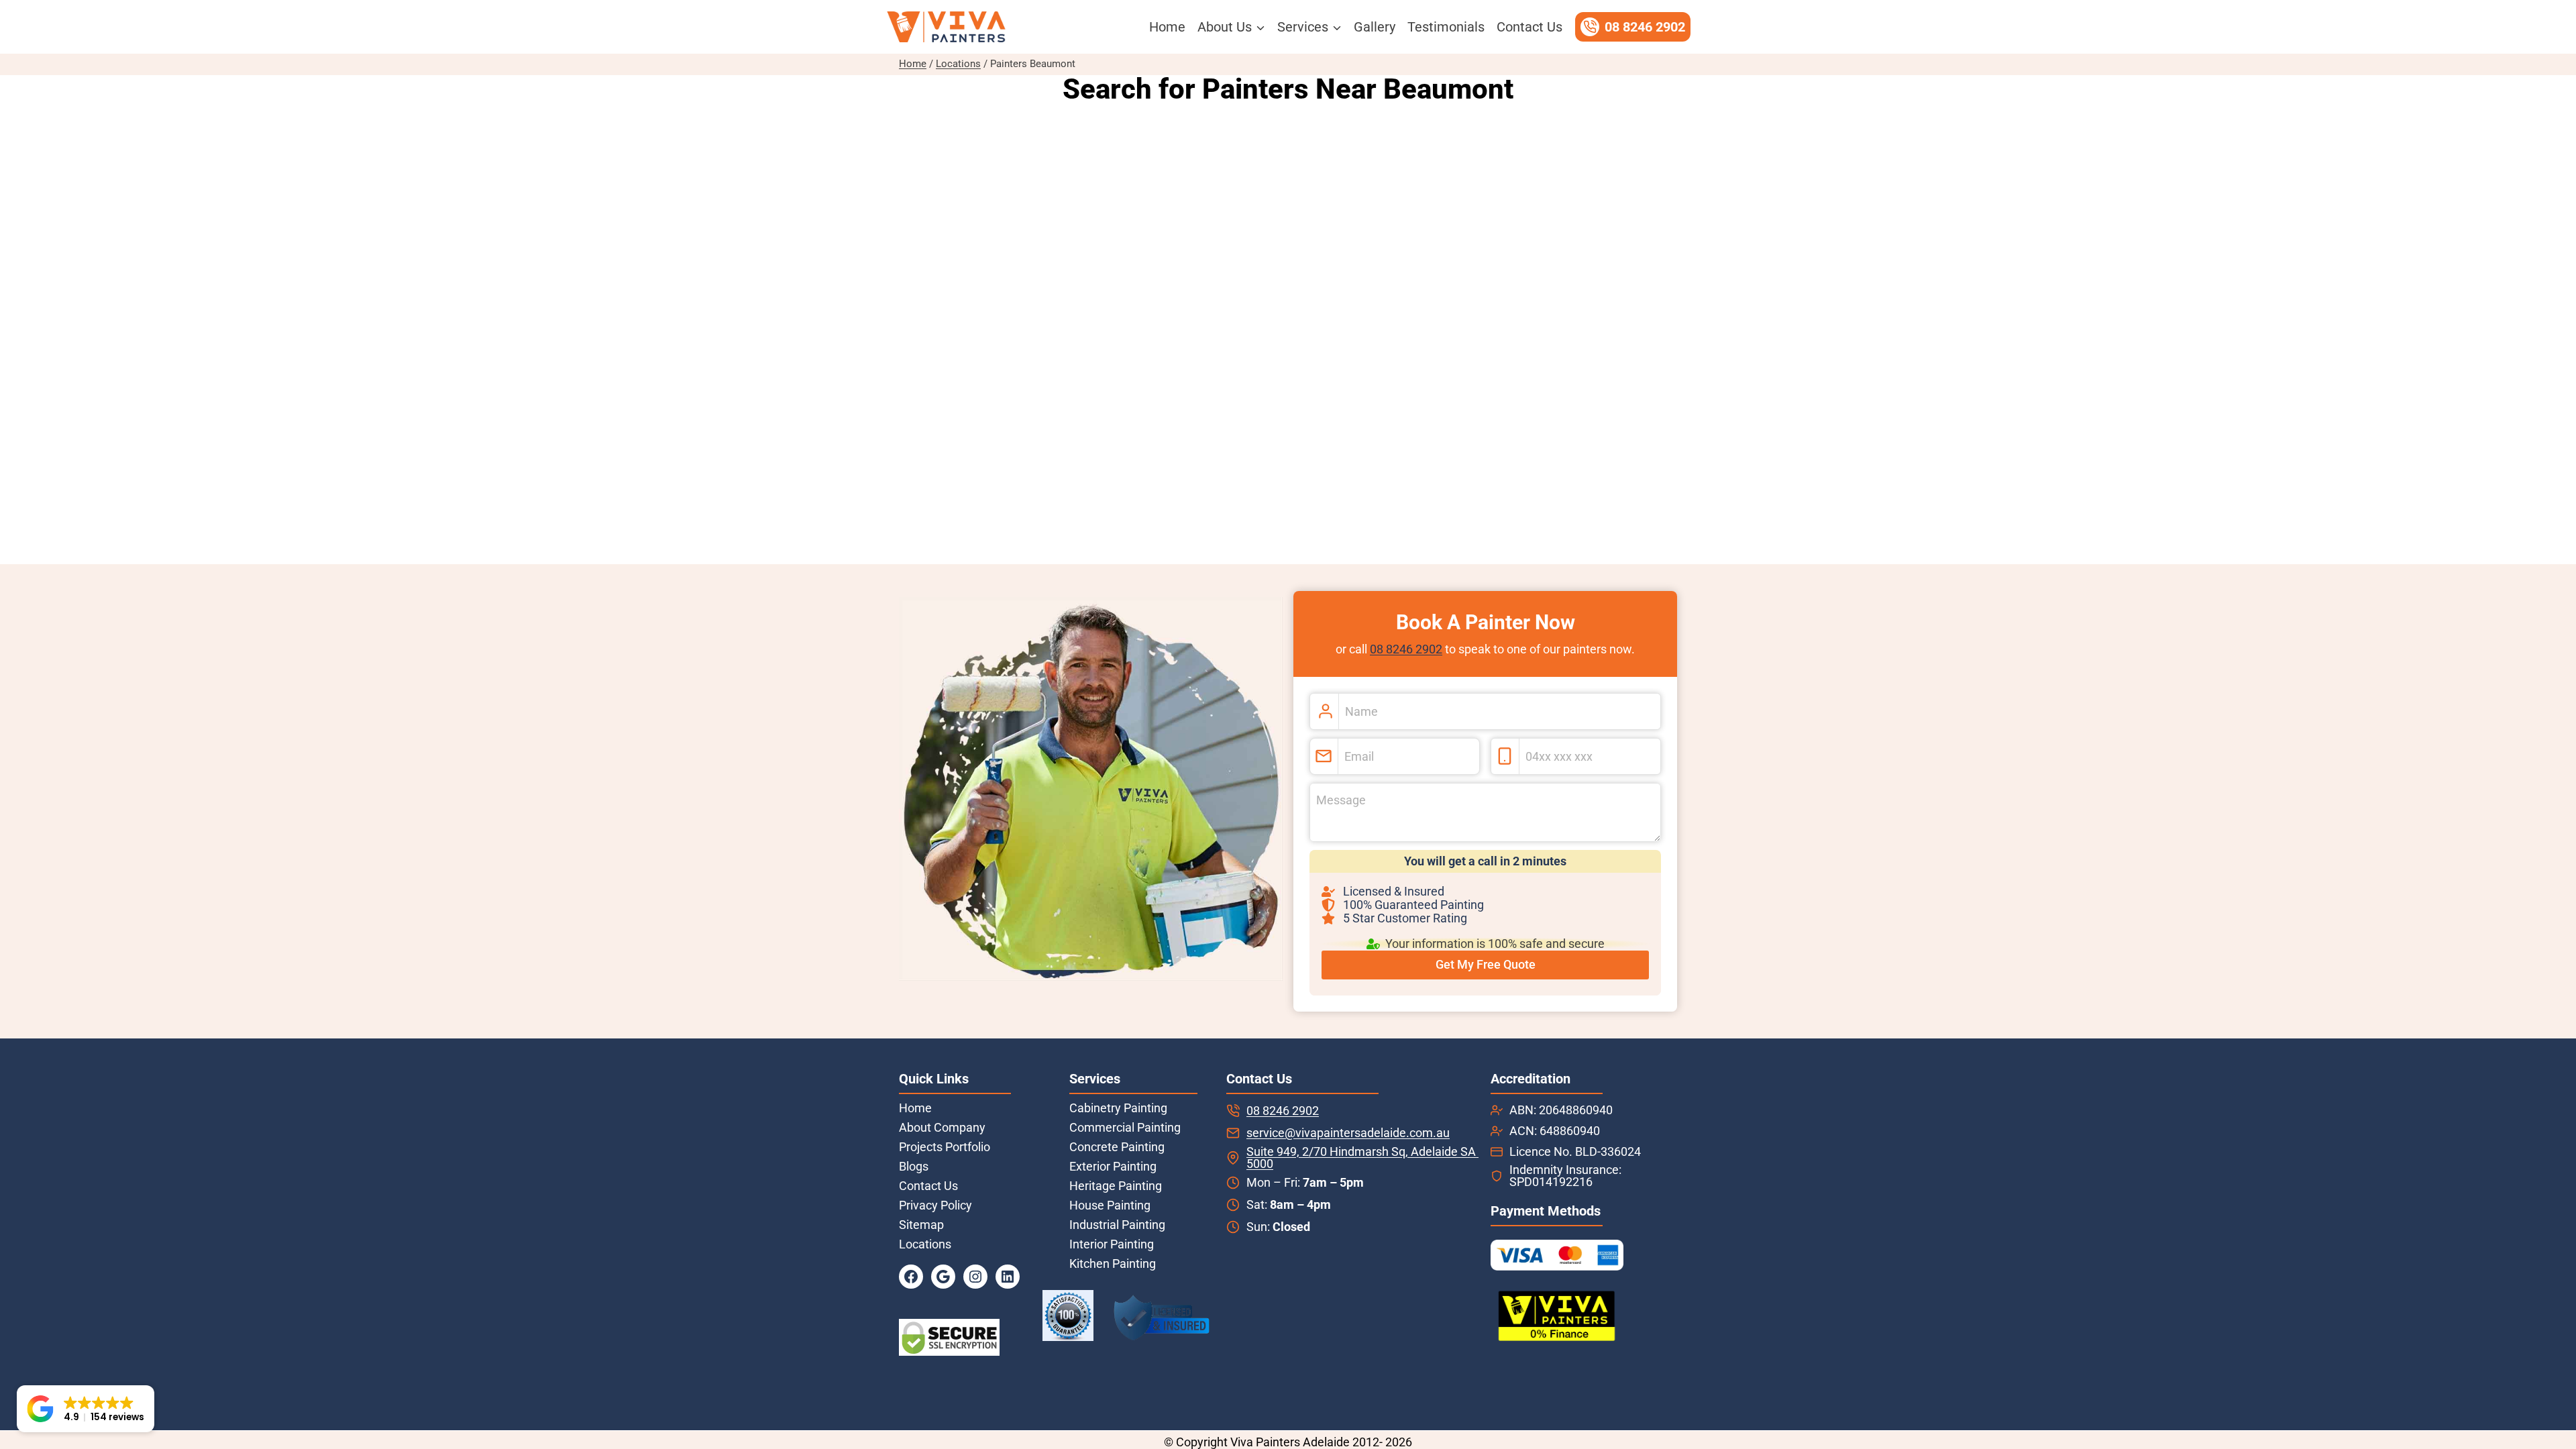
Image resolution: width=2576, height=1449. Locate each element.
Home (1167, 27)
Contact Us (1529, 27)
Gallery (1375, 27)
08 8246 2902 (1406, 649)
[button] (86, 1409)
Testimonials (1446, 27)
